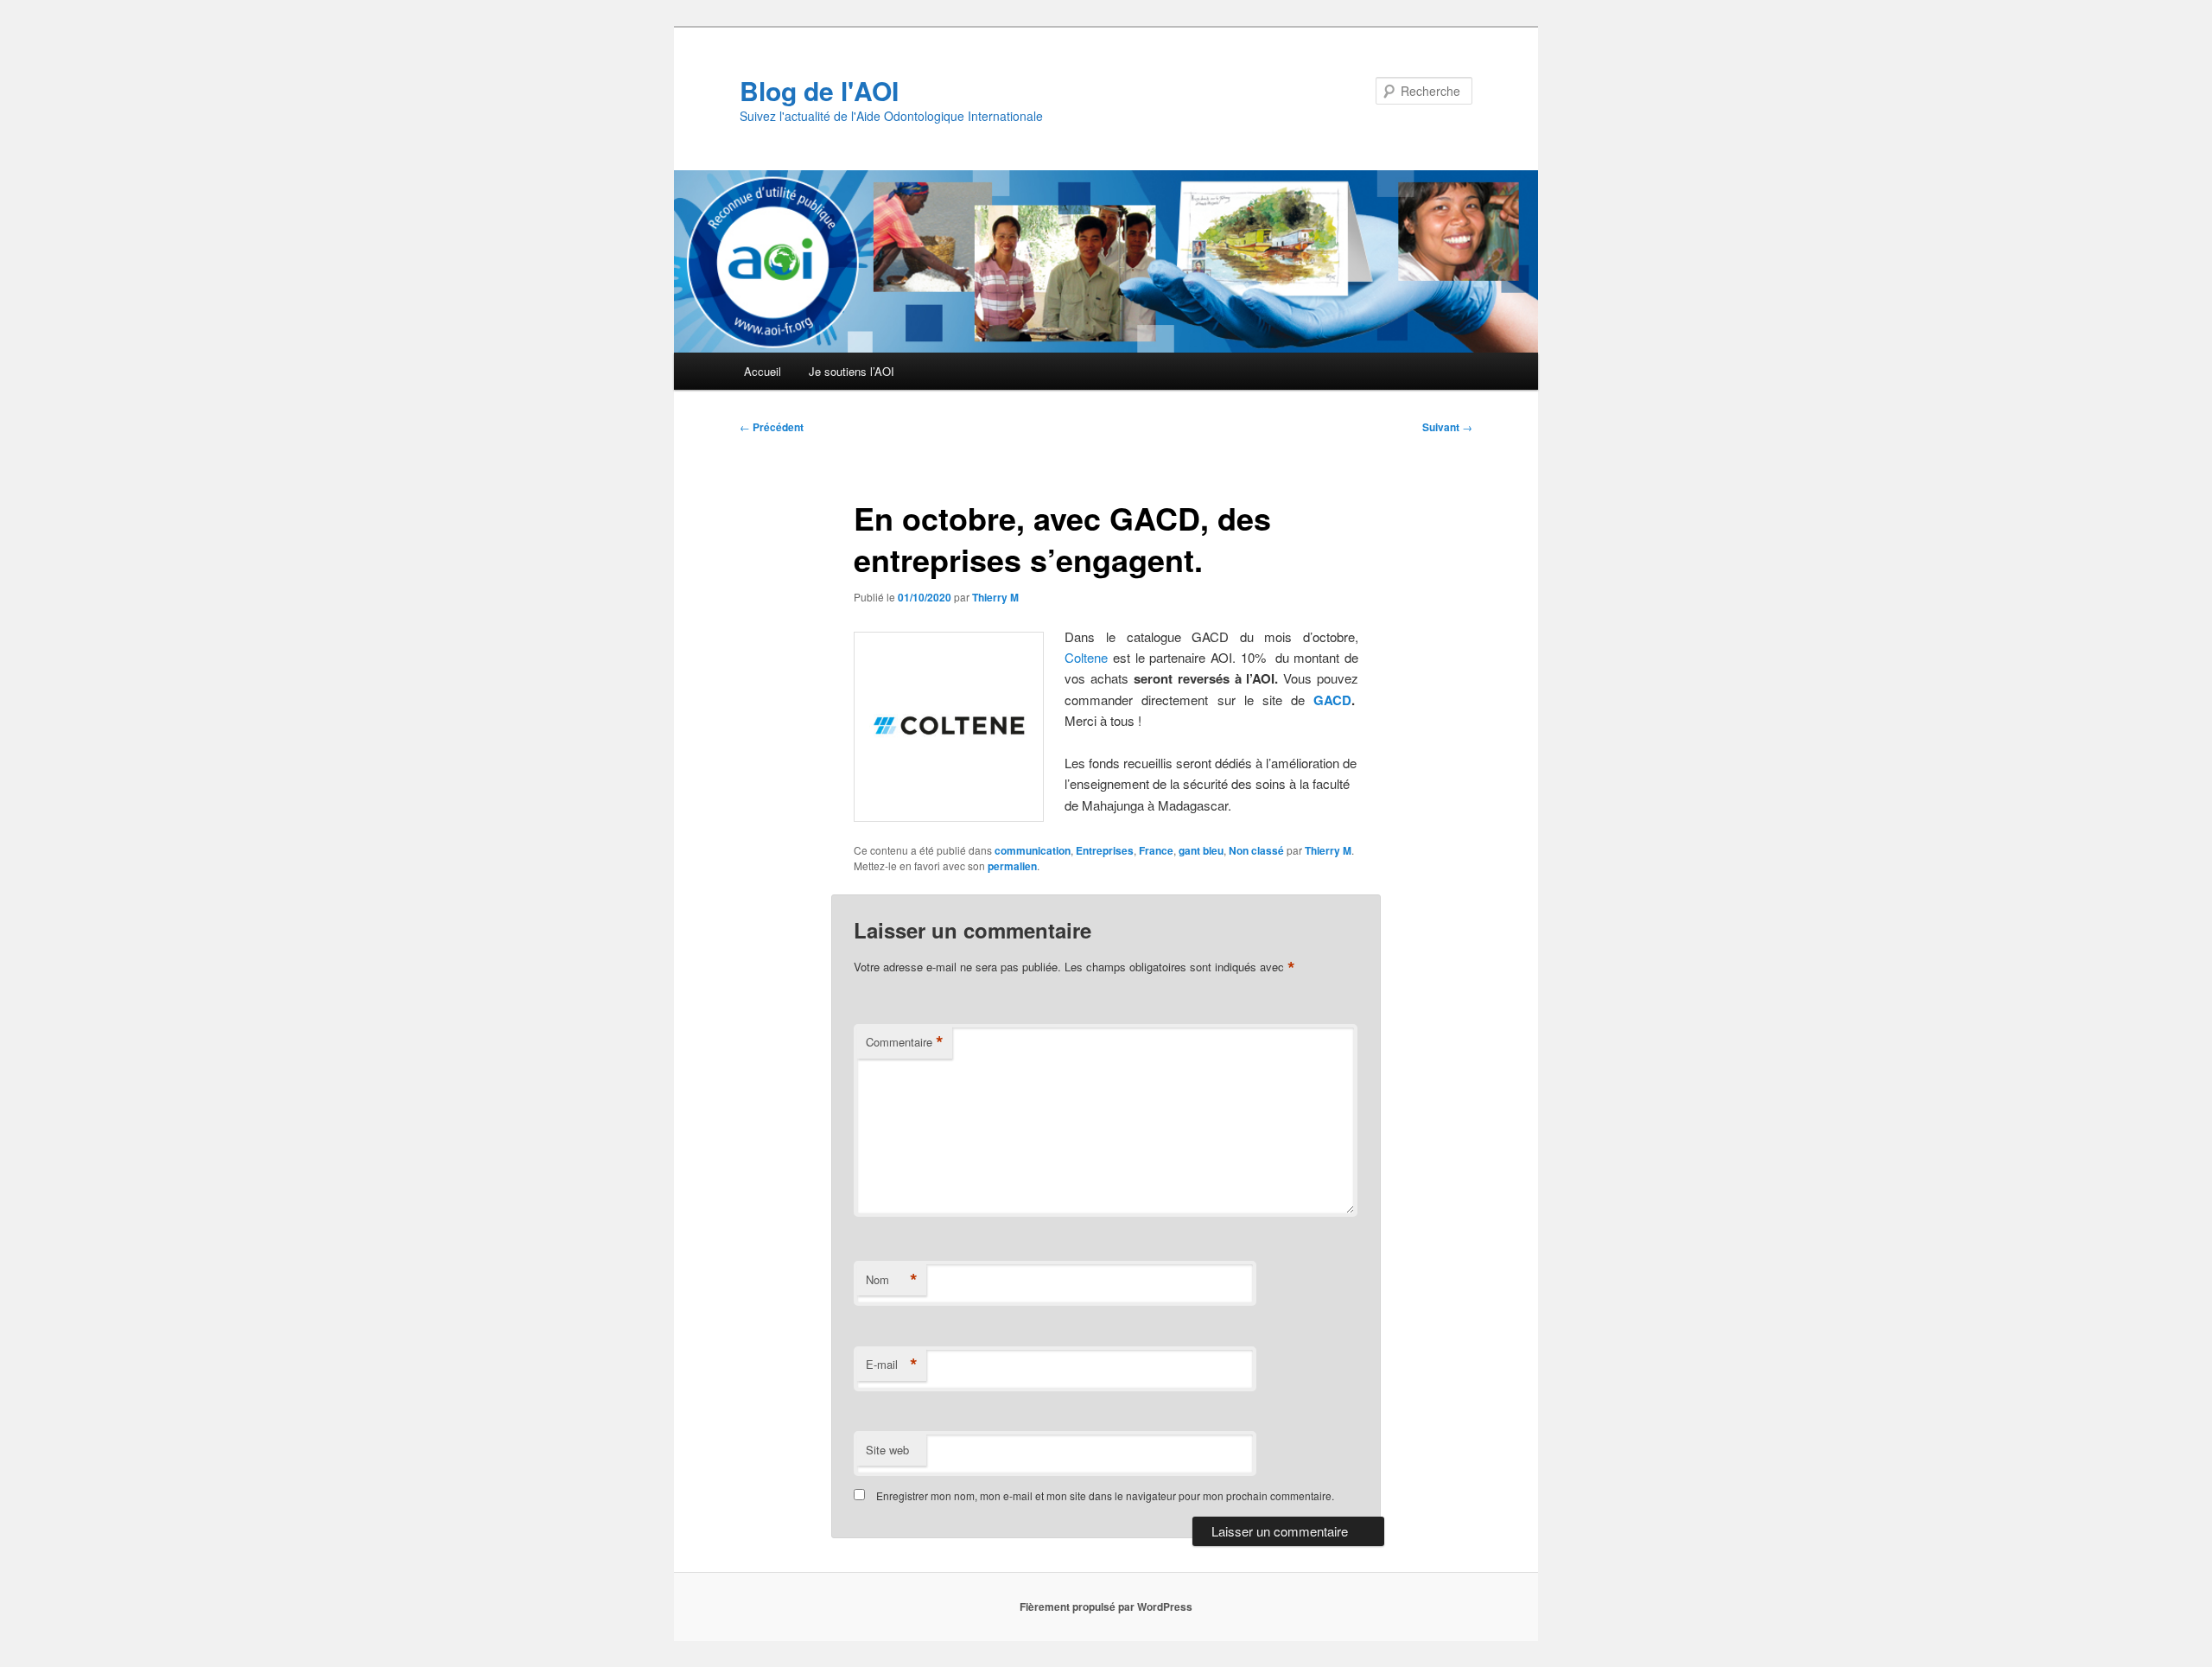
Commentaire (905, 1042)
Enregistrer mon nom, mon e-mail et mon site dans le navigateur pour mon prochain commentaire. (1105, 1495)
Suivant (1447, 427)
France (1156, 850)
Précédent (772, 427)
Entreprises (1105, 850)
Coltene (1086, 657)
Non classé (1256, 850)
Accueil (763, 371)
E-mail (892, 1365)
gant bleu (1201, 850)
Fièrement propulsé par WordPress (1106, 1607)
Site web (887, 1450)
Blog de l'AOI (819, 90)
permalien (1012, 866)
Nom (892, 1280)
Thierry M (995, 597)
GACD (1332, 700)
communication (1033, 850)
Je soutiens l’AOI (852, 371)
